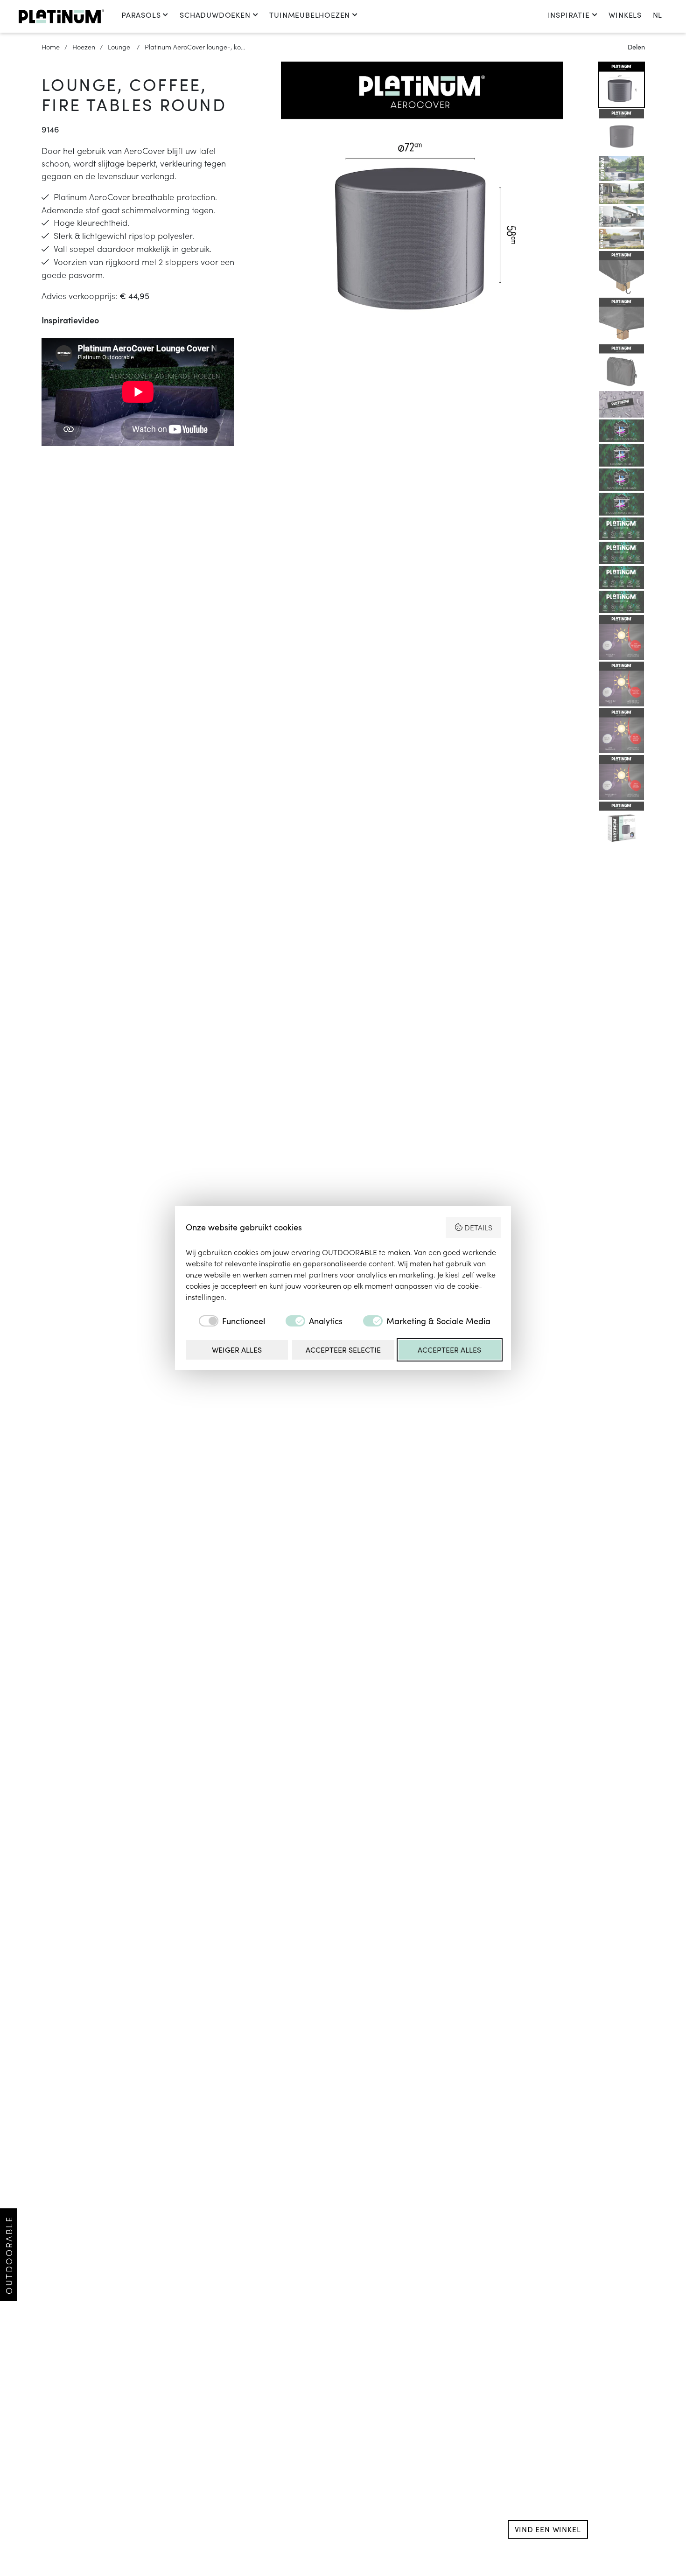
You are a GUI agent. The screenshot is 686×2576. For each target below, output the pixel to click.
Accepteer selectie (343, 1350)
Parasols (141, 15)
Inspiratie (569, 15)
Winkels (625, 15)
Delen (636, 47)
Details (478, 1227)
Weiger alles (237, 1350)
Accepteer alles (449, 1350)
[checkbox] (225, 1321)
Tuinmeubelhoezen (310, 15)
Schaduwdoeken (215, 15)
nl (657, 15)
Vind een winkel (548, 2529)
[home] (61, 16)
